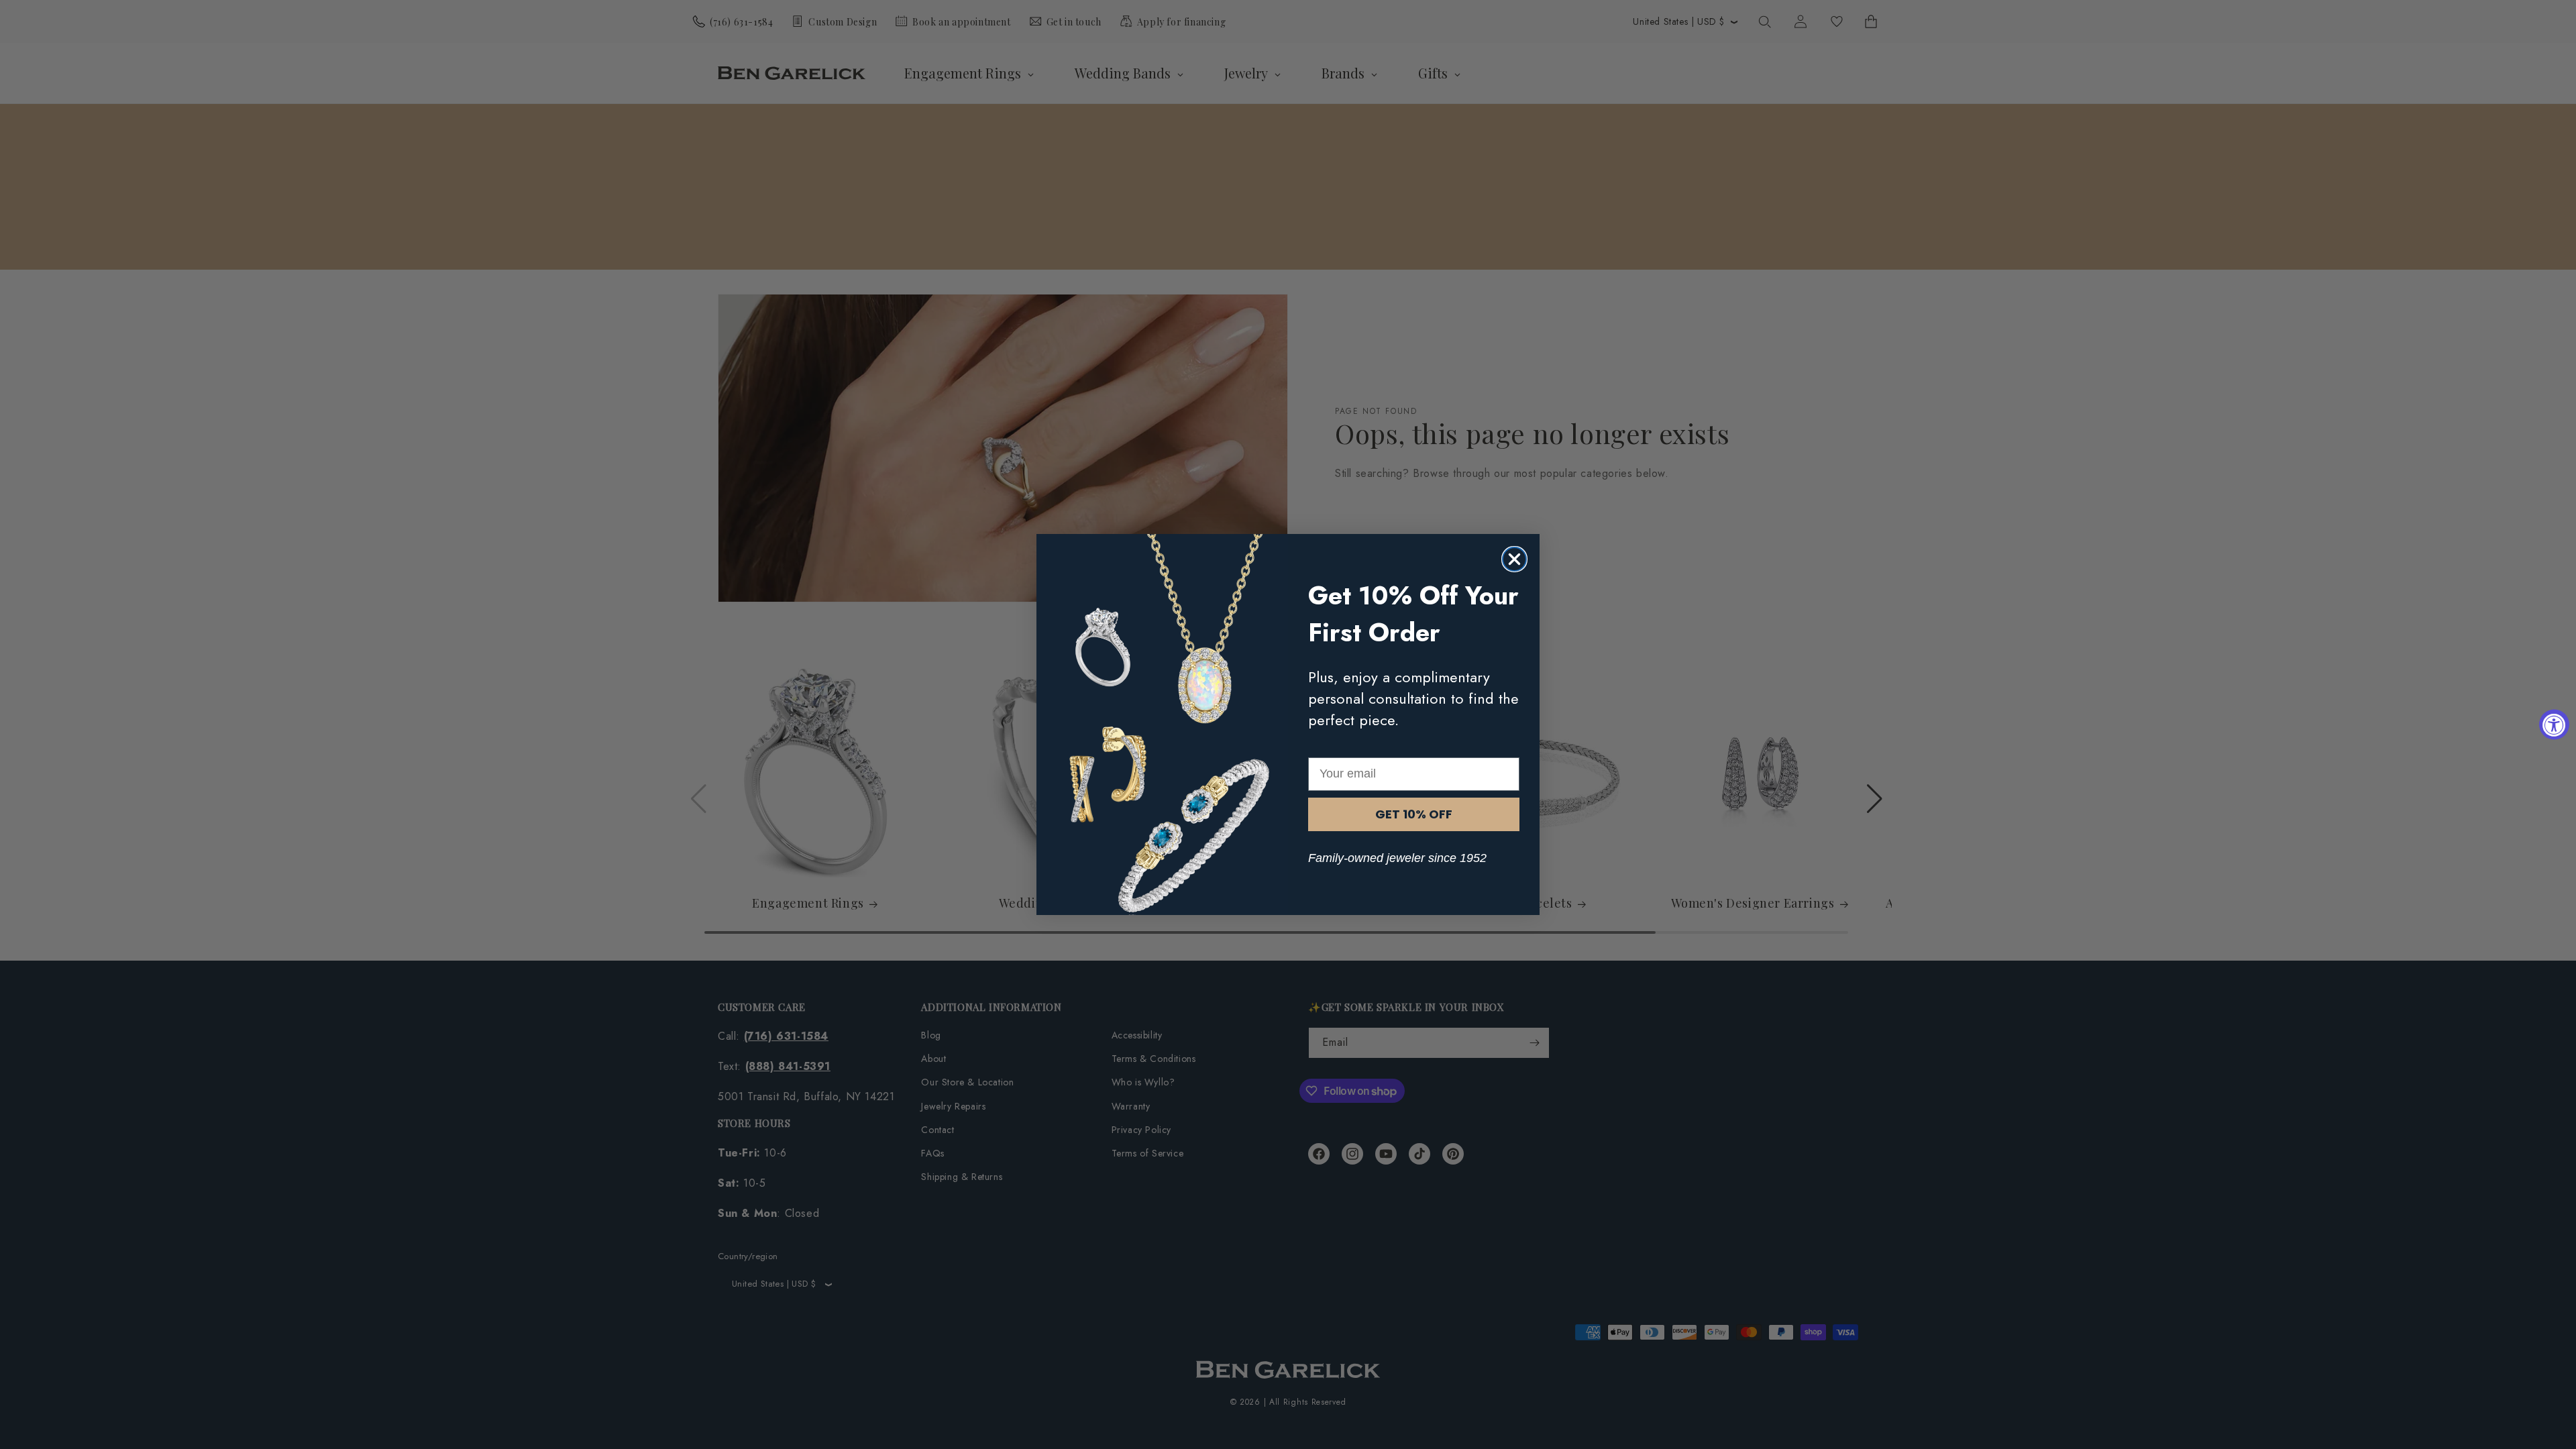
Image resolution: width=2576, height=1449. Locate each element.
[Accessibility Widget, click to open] (2554, 725)
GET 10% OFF (1414, 814)
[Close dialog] (1514, 559)
